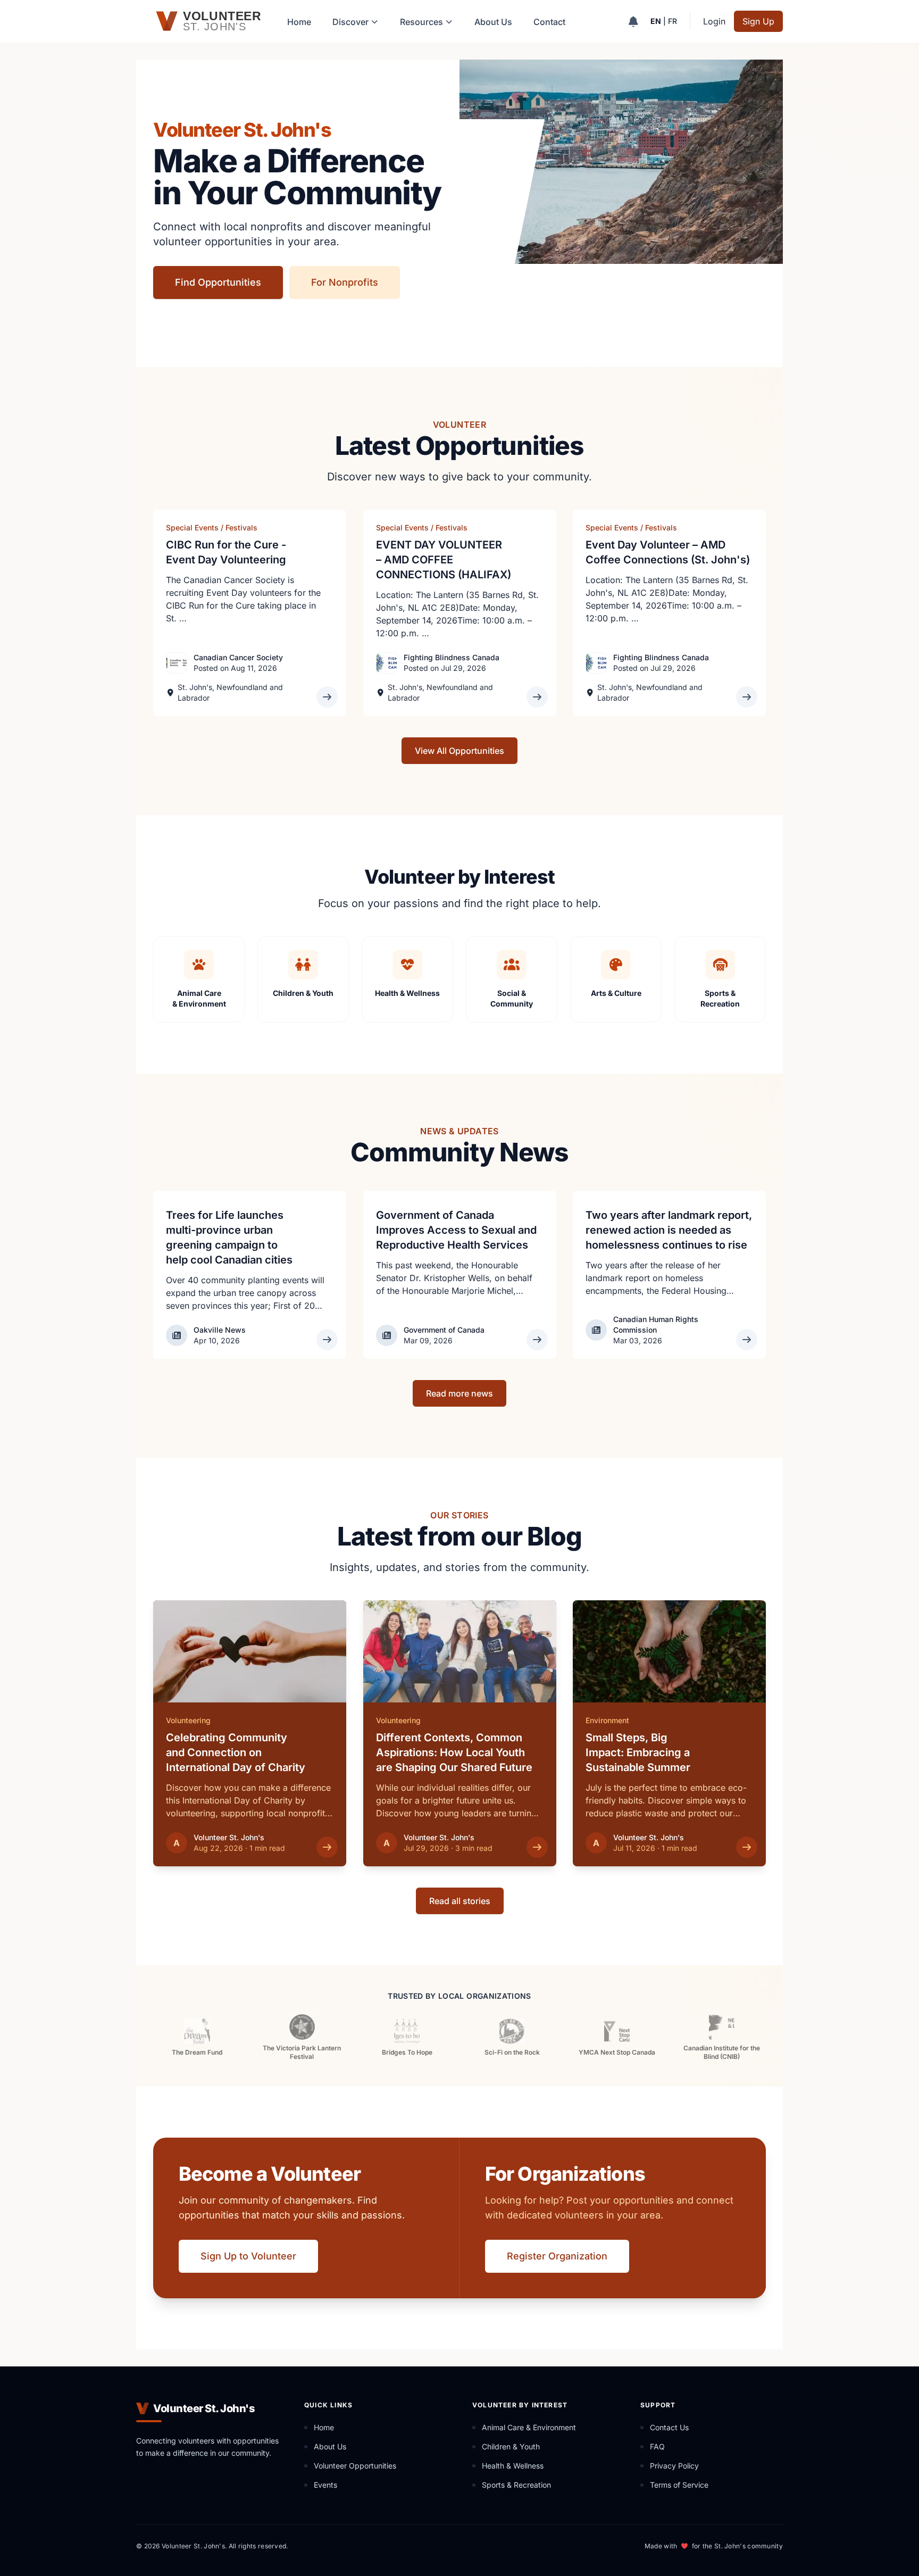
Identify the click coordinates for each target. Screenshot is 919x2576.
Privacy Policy (674, 2466)
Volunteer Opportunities (355, 2466)
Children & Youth (511, 2446)
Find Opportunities (218, 282)
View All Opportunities (459, 751)
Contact (549, 22)
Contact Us (669, 2427)
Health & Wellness (513, 2466)
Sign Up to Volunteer (248, 2256)
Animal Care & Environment (529, 2427)
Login (714, 21)
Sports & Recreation (516, 2485)
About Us (493, 22)
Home (299, 22)
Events (325, 2485)
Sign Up (758, 21)
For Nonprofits (345, 282)
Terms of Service (679, 2485)
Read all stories (460, 1901)
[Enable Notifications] (633, 21)
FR (672, 21)
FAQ (657, 2446)
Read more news (459, 1393)
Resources (421, 22)
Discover (350, 22)
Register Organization (557, 2256)
